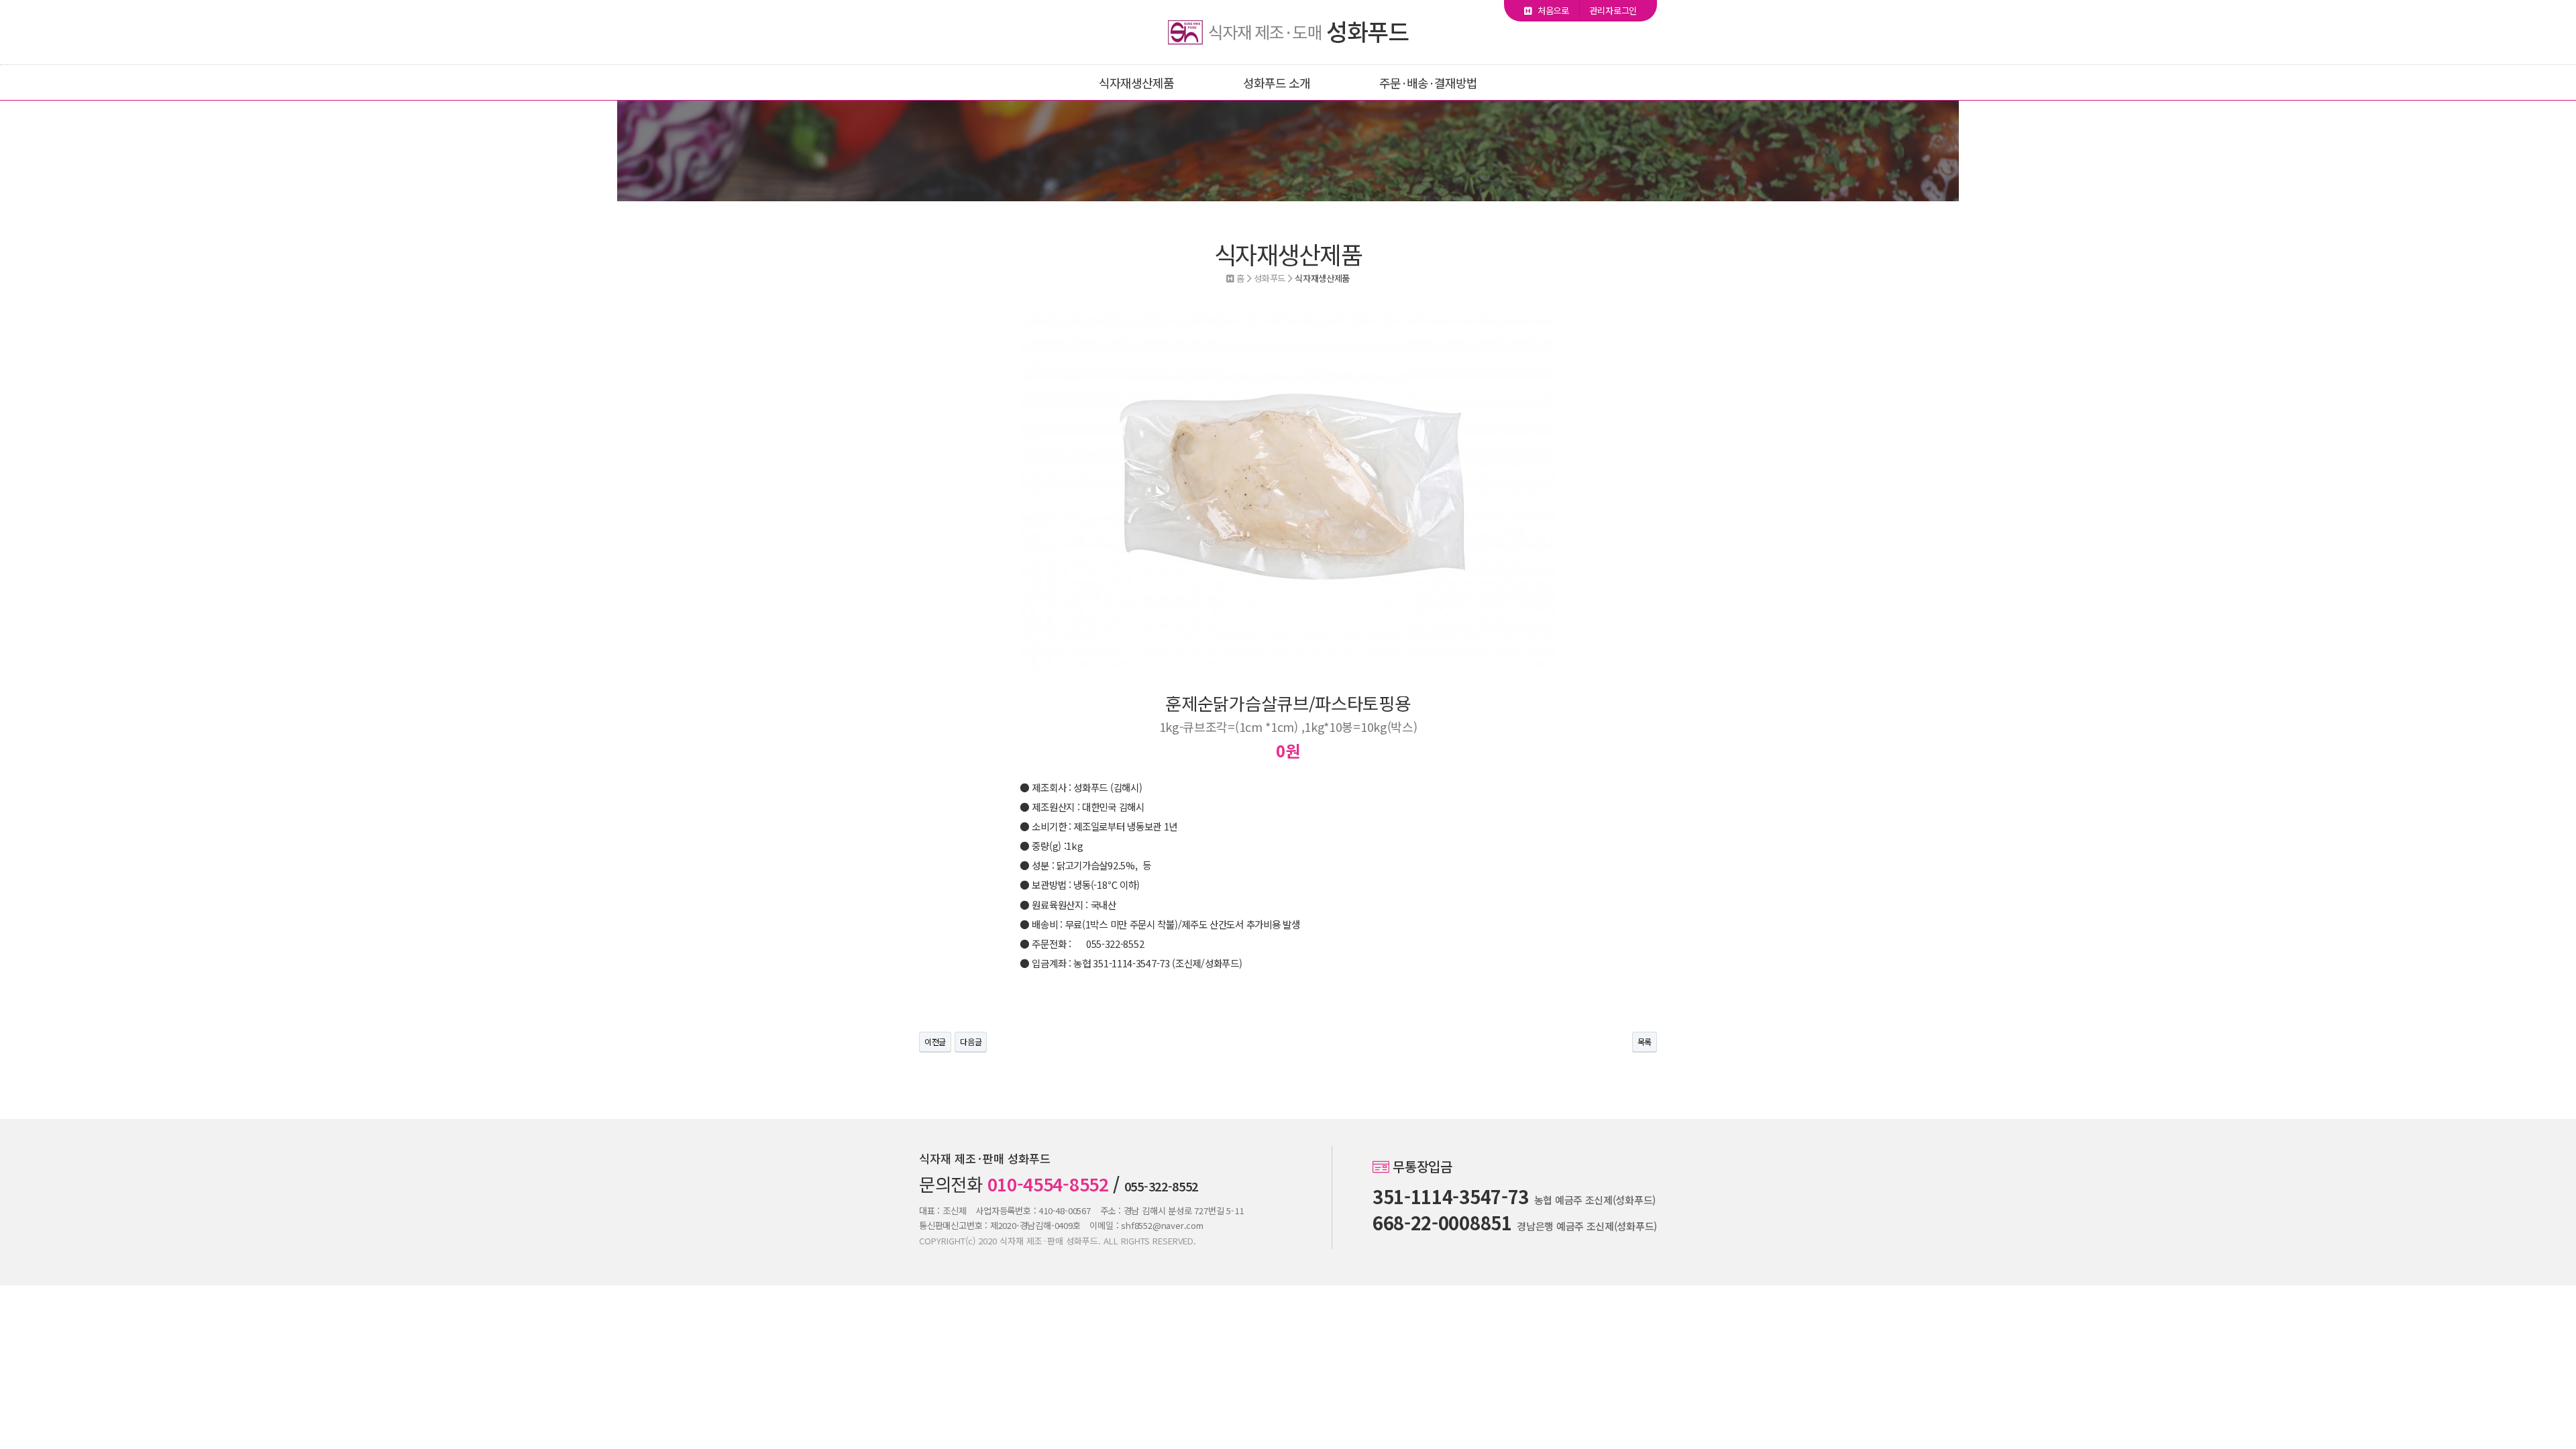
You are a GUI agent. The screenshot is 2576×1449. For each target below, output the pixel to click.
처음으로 (1552, 10)
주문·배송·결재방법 (1428, 83)
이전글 (935, 1041)
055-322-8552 (1161, 1186)
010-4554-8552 (1048, 1184)
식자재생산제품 (1136, 83)
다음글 (971, 1041)
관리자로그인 (1613, 10)
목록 (1645, 1041)
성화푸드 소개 (1277, 83)
